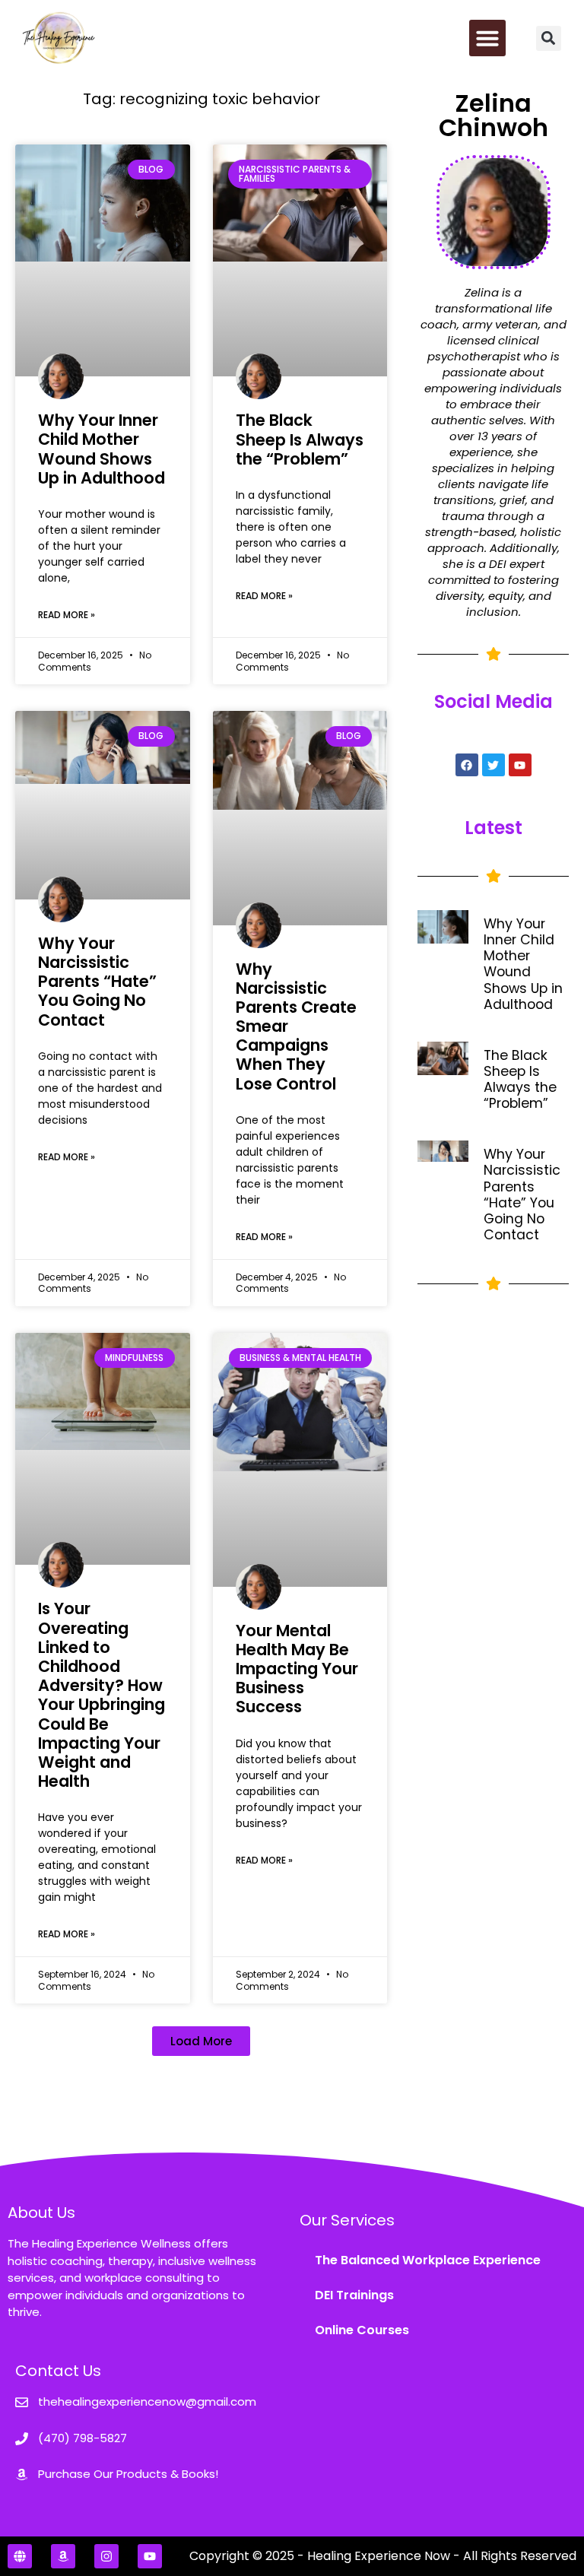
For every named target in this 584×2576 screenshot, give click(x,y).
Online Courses (362, 2330)
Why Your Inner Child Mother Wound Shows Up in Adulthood (102, 449)
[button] (487, 38)
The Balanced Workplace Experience (428, 2260)
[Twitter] (494, 765)
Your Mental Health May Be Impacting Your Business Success (297, 1669)
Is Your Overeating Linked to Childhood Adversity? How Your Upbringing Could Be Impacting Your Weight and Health (102, 1695)
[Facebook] (467, 765)
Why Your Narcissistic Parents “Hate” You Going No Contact (97, 982)
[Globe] (20, 2556)
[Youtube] (520, 765)
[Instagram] (106, 2556)
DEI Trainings (354, 2295)
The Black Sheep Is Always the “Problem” (300, 439)
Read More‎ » (67, 615)
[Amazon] (63, 2556)
